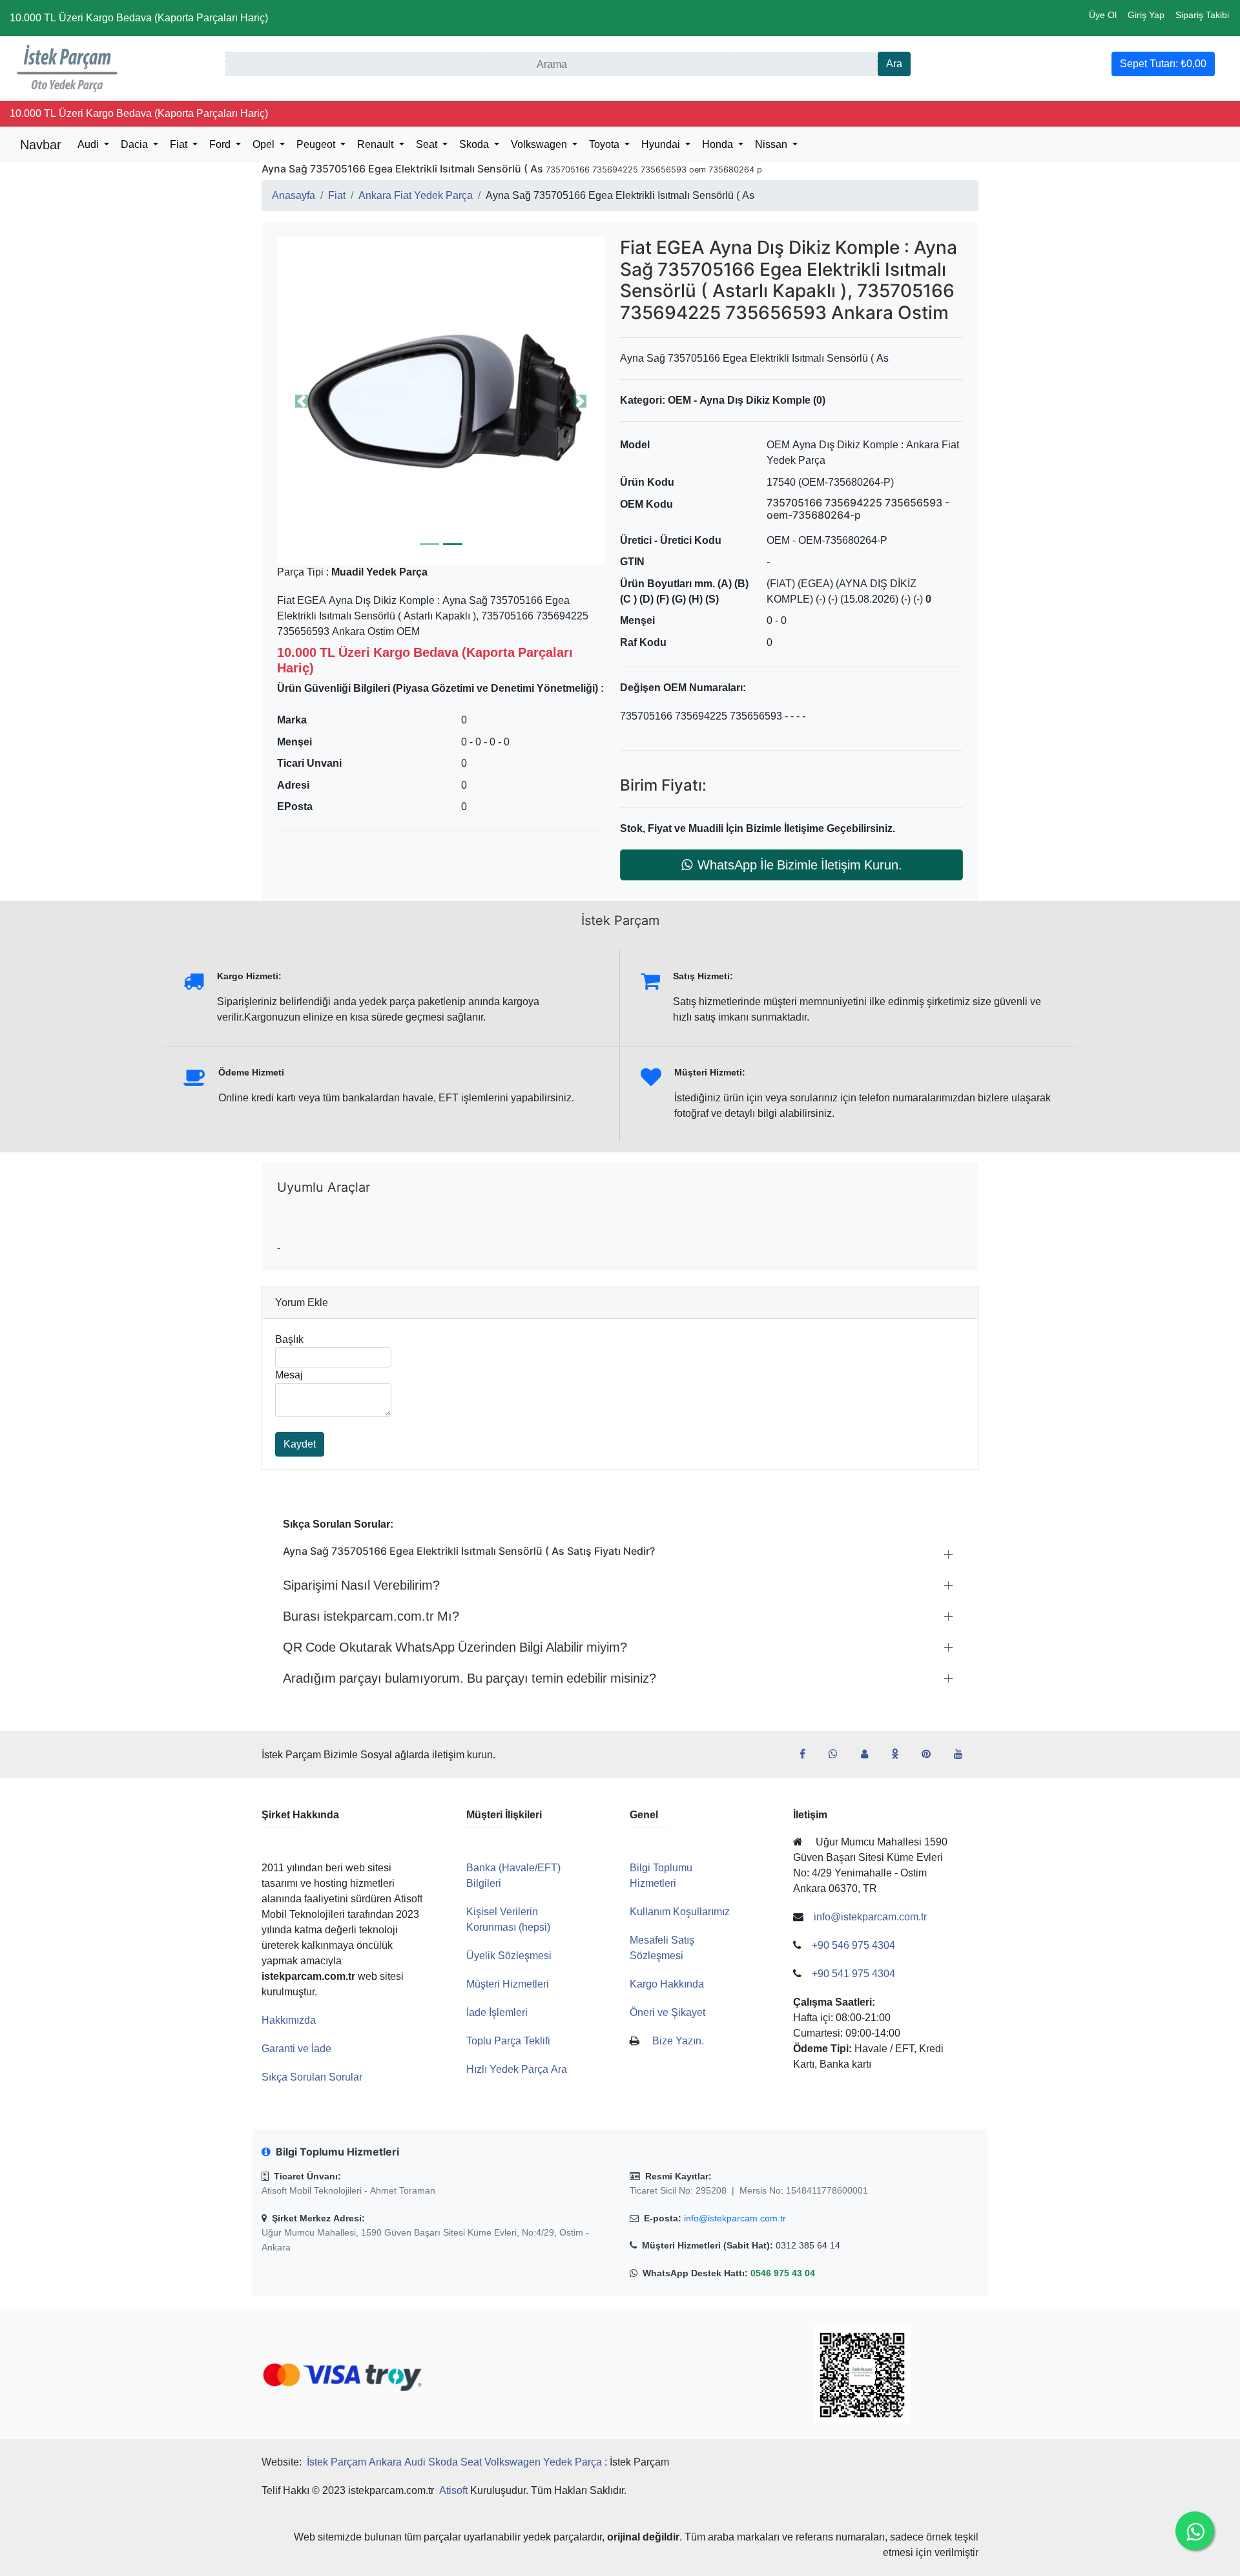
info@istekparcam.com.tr (735, 2218)
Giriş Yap (1146, 15)
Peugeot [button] (317, 144)
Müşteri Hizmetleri (508, 1984)
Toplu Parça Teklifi (508, 2041)
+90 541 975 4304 (853, 1974)
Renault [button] (377, 144)
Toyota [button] (605, 144)
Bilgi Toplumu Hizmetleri (661, 1875)
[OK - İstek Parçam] (900, 1754)
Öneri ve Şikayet (667, 2012)
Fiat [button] (180, 144)
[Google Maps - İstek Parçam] (870, 1754)
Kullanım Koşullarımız (680, 1912)
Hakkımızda (289, 2020)
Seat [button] (428, 144)
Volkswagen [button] (540, 144)
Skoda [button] (475, 144)
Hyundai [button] (662, 144)
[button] (441, 401)
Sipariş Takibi (1202, 15)
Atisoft (453, 2490)
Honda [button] (719, 144)
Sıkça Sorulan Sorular (312, 2077)
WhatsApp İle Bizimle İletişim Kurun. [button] (800, 865)
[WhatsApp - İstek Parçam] (838, 1754)
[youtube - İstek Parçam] (964, 1754)
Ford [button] (221, 144)
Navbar (41, 145)
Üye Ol (1103, 15)
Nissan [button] (772, 144)
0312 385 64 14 (808, 2245)
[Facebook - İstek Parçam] (808, 1754)
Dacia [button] (136, 144)
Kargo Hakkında (667, 1984)
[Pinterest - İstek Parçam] (931, 1754)
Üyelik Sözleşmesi (509, 1956)
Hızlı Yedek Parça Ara (517, 2069)
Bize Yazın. (678, 2041)
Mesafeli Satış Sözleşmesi (662, 1948)
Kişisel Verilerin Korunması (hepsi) (508, 1919)
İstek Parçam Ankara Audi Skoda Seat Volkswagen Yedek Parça (454, 2462)
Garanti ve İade (296, 2049)
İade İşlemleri (497, 2012)
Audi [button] (89, 144)
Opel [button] (265, 144)
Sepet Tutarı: (1163, 64)
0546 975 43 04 (783, 2273)
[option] (441, 401)
